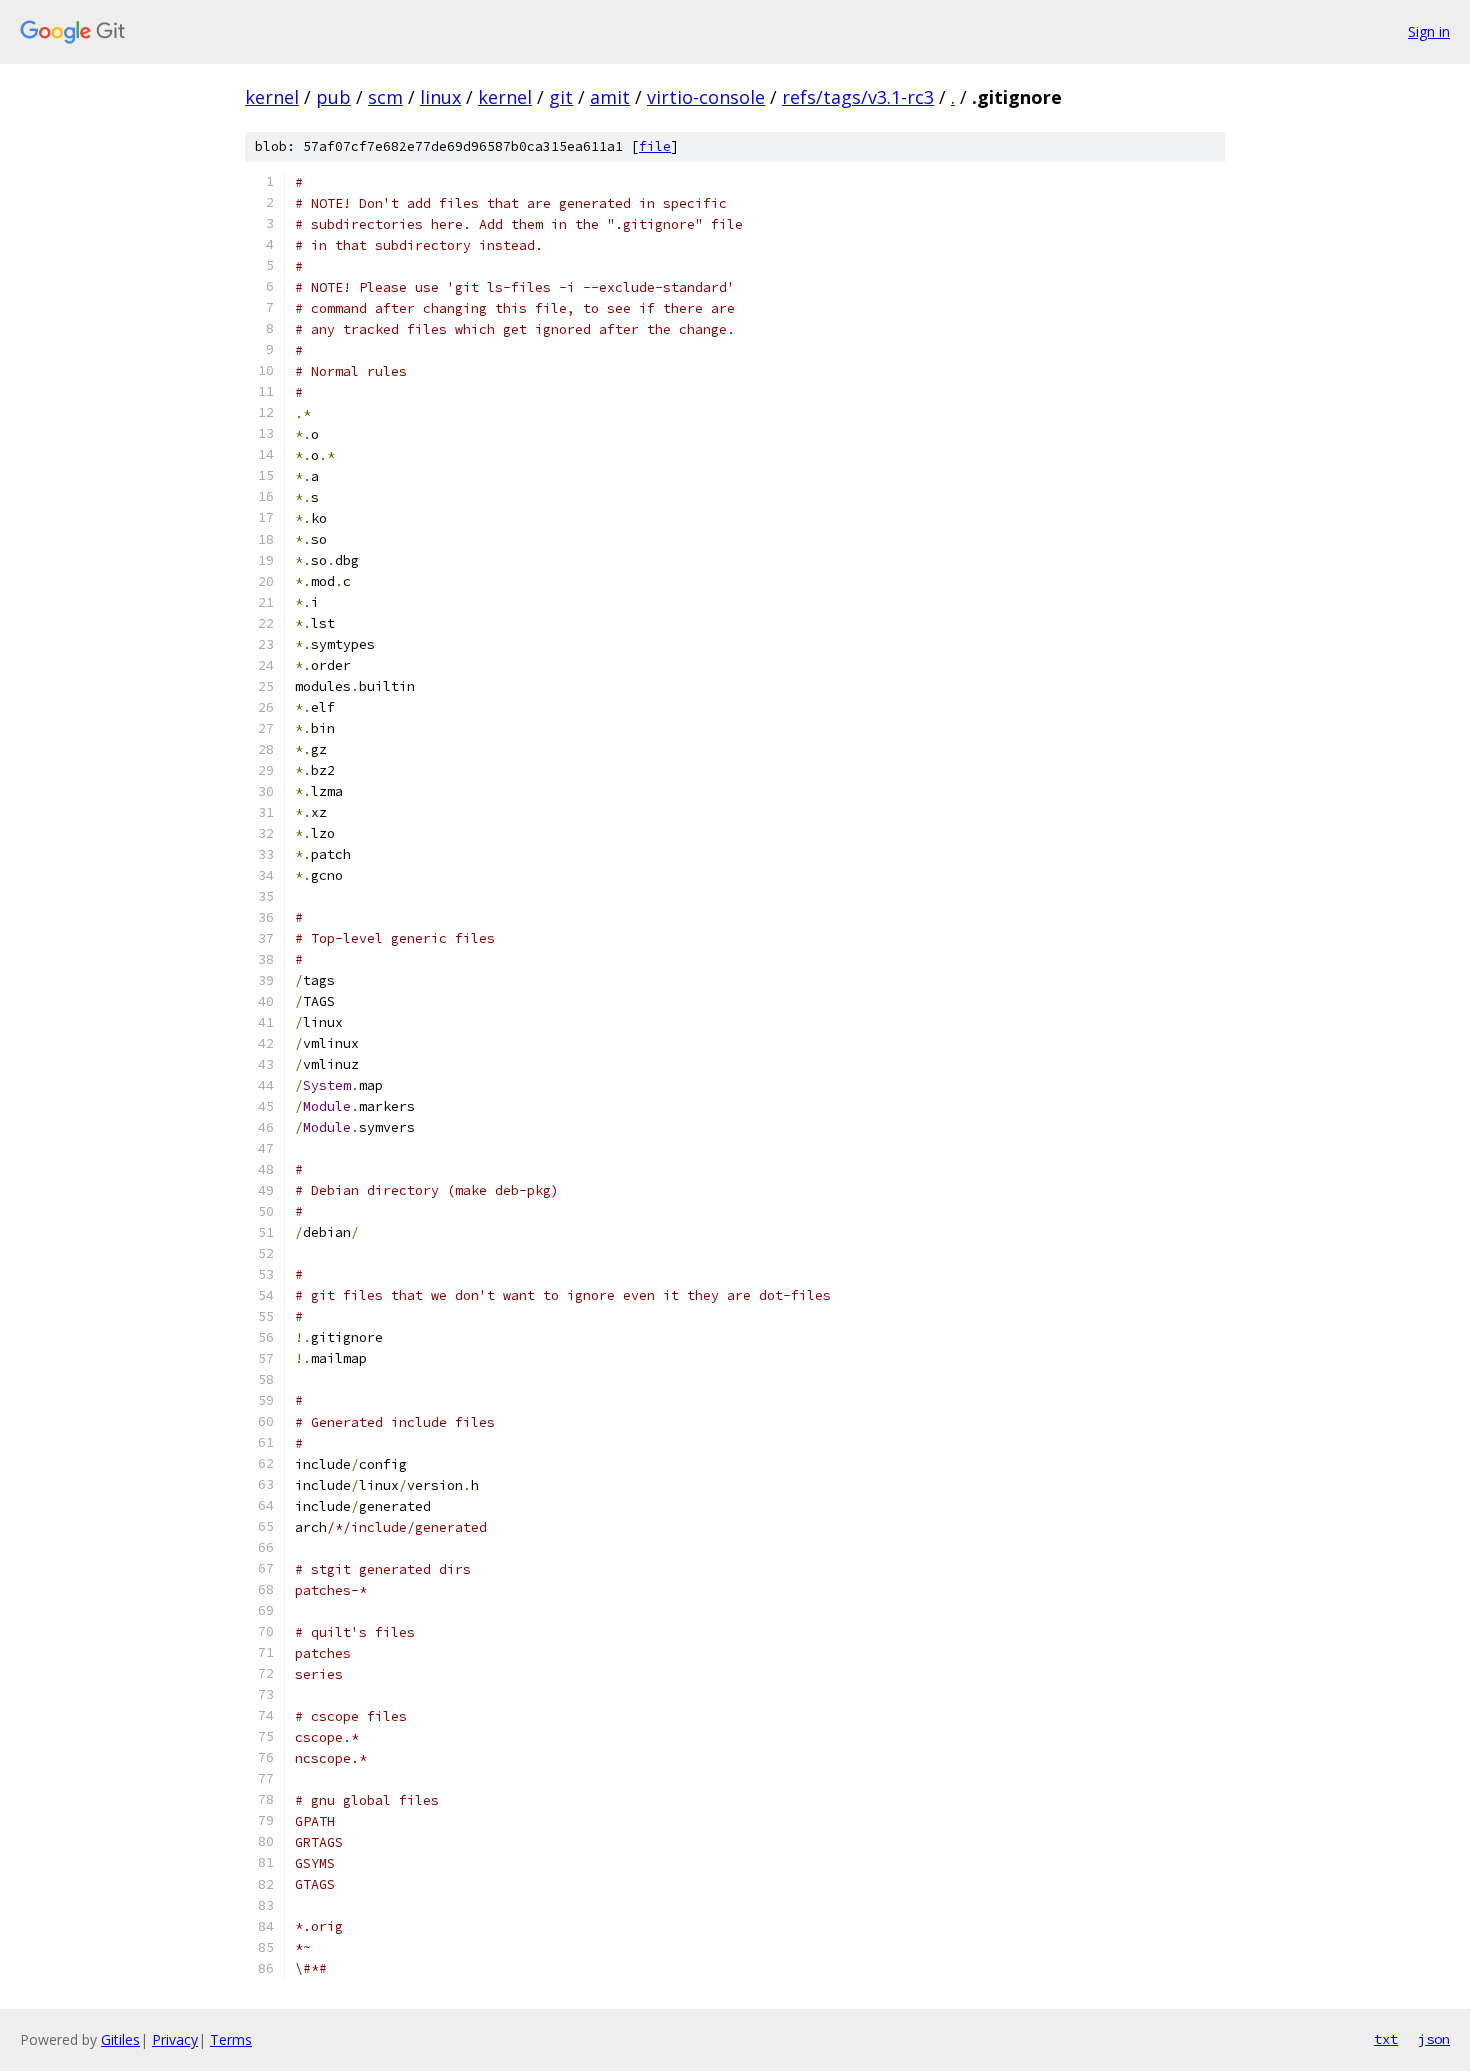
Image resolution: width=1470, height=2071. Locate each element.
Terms (231, 2039)
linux (440, 97)
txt (1386, 2039)
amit (610, 97)
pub (333, 97)
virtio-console (706, 97)
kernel (272, 97)
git (561, 97)
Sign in (1429, 31)
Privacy (175, 2039)
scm (385, 97)
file (655, 146)
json (1434, 2039)
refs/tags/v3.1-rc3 (858, 97)
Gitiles (120, 2039)
